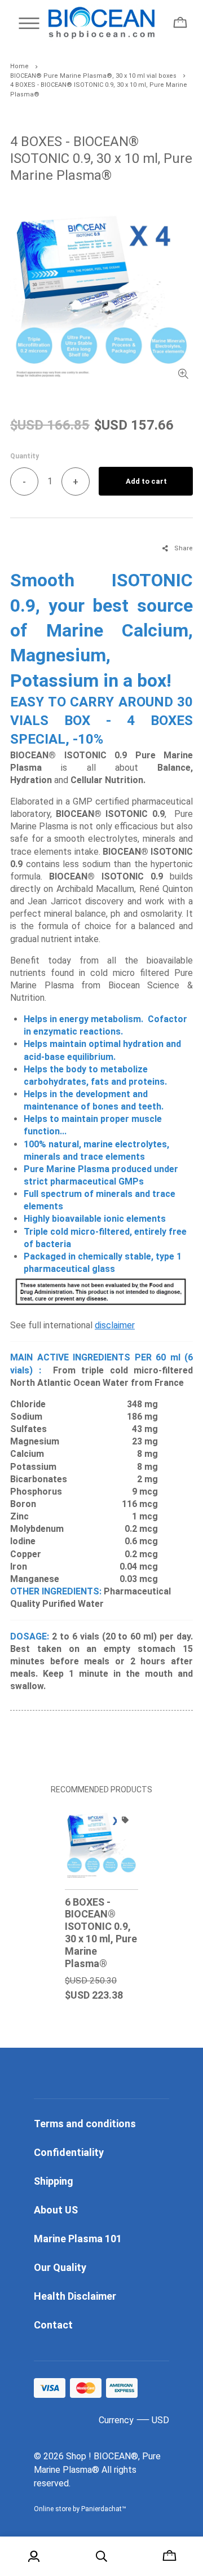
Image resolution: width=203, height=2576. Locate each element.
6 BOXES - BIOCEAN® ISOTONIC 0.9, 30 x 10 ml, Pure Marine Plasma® (101, 1933)
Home (19, 66)
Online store (52, 2509)
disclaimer (115, 1325)
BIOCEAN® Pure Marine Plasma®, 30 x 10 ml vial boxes (93, 76)
